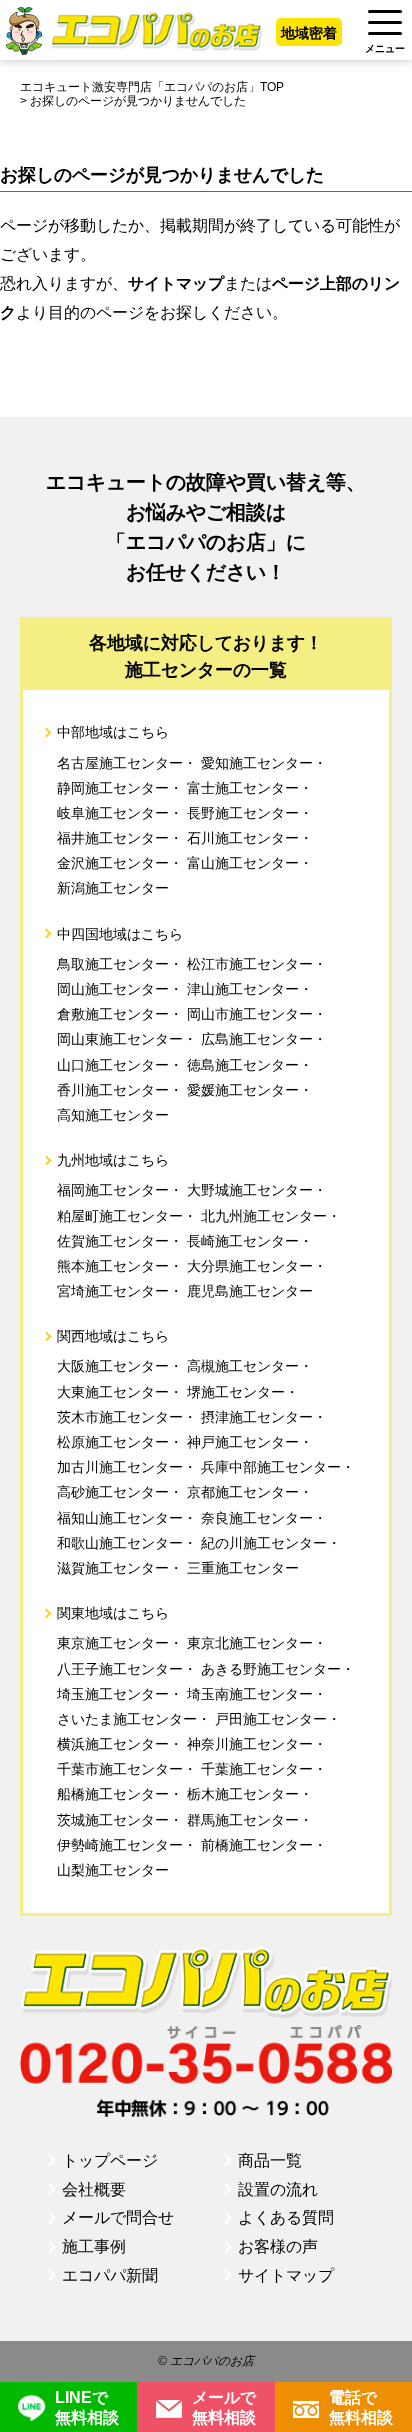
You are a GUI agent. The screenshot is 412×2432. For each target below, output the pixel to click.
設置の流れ (278, 2189)
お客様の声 (278, 2246)
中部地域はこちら (113, 732)
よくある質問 (286, 2217)
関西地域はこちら (113, 1336)
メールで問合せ (118, 2217)
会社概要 (94, 2189)
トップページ (110, 2160)
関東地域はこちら (113, 1613)
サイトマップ (286, 2275)
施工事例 (94, 2246)
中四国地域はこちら (120, 934)
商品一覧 (270, 2160)
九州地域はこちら (113, 1160)
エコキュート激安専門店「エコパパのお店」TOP (152, 87)
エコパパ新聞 (110, 2275)
